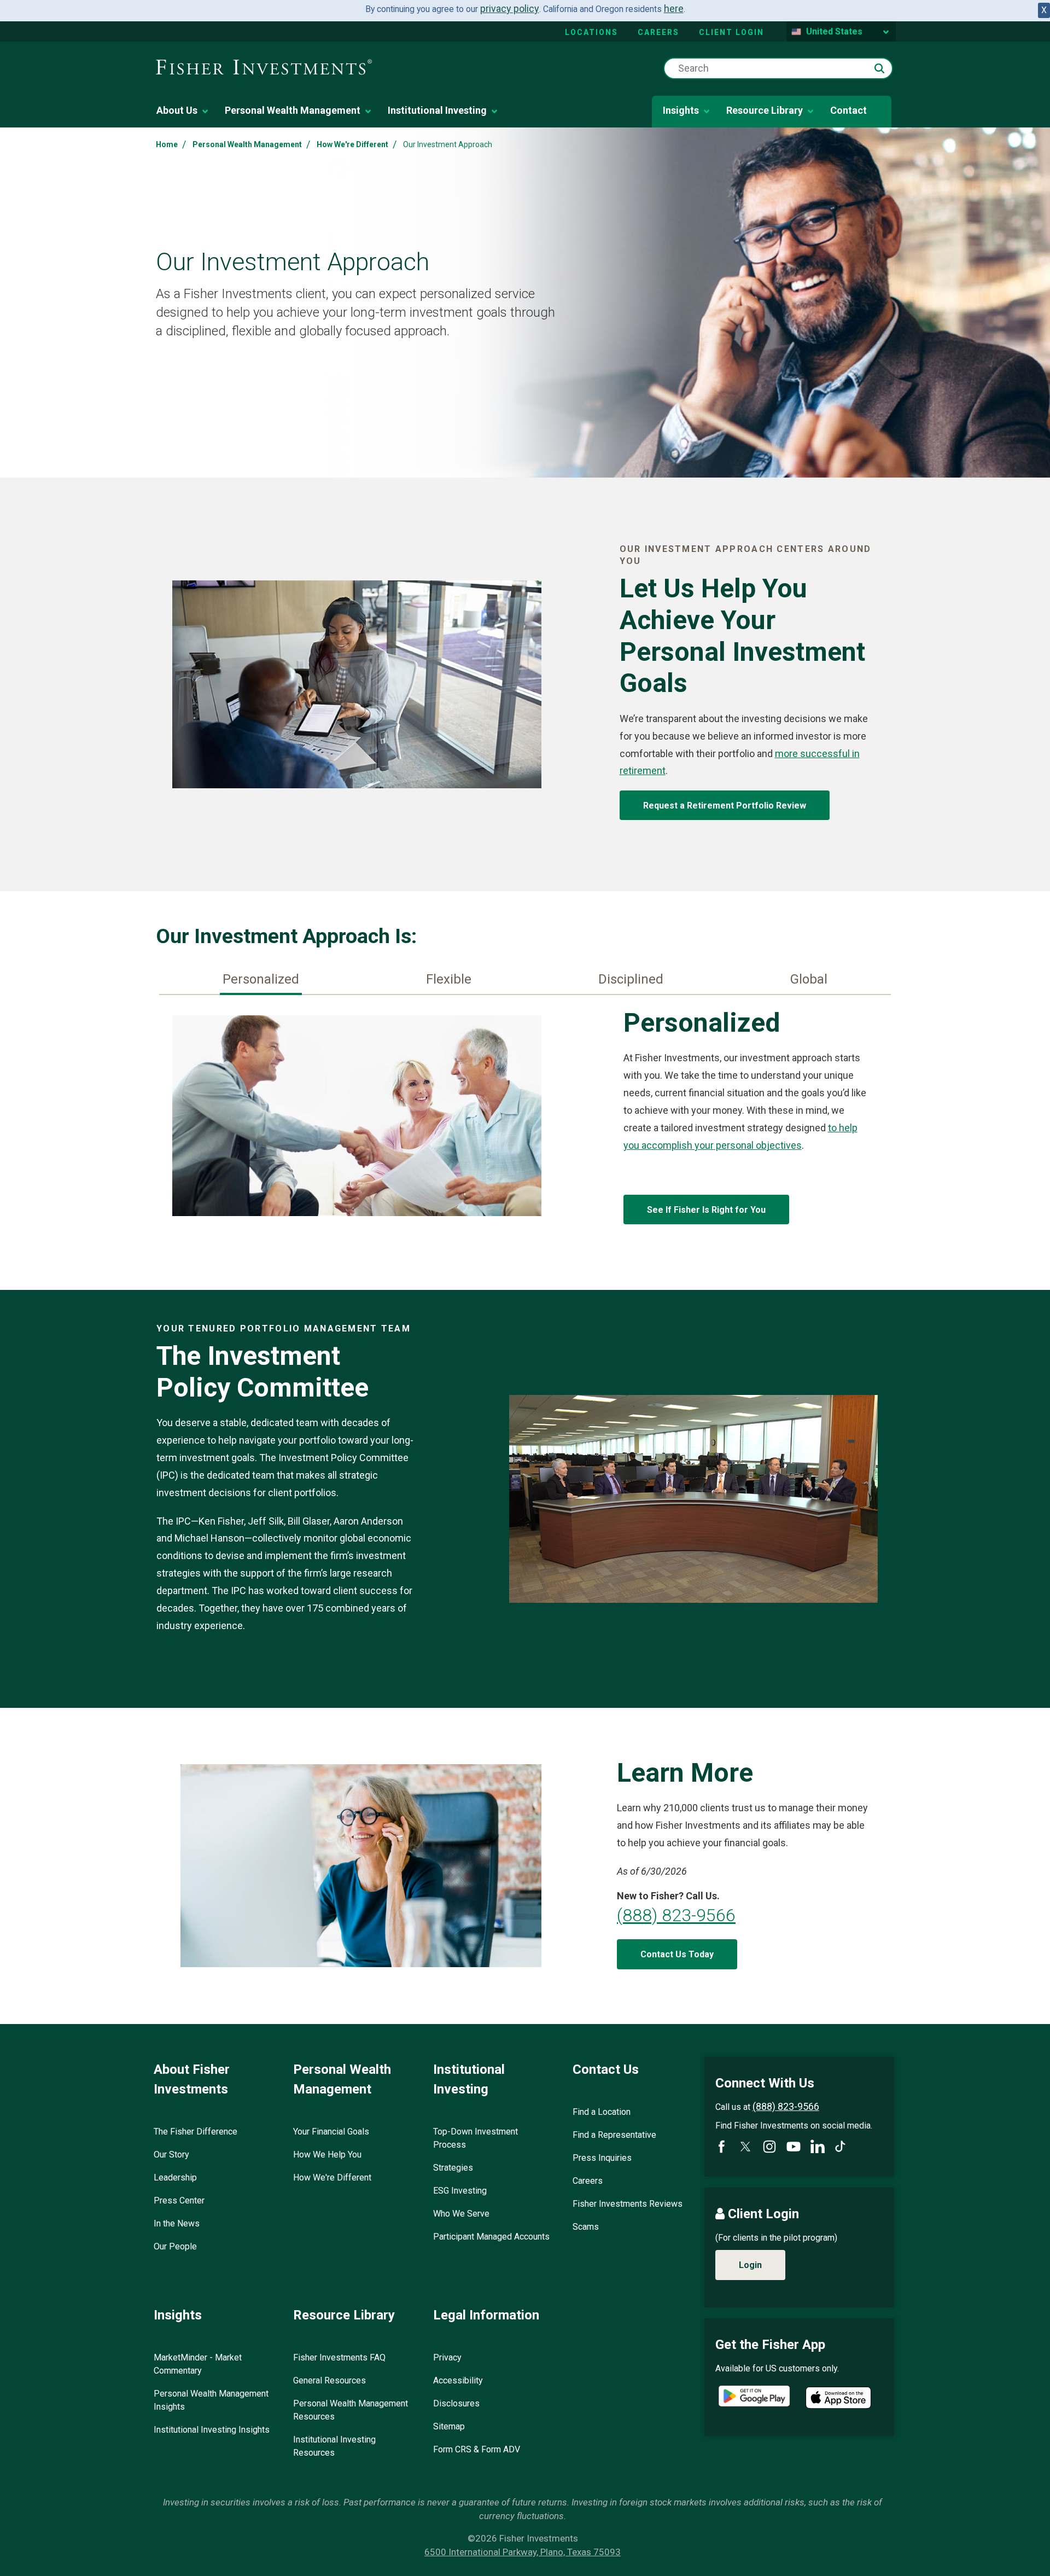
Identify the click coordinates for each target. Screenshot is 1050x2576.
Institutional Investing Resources (334, 2446)
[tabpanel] (525, 1118)
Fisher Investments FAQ (339, 2357)
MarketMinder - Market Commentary (198, 2364)
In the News (177, 2223)
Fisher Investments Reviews (628, 2204)
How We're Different (352, 144)
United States (834, 31)
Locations (591, 32)
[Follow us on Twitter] (745, 2147)
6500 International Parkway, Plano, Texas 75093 (523, 2552)
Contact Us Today (677, 1954)
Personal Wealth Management (293, 110)
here (674, 8)
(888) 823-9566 (676, 1915)
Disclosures (456, 2403)
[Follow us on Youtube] (794, 2147)
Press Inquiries (602, 2158)
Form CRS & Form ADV (477, 2449)
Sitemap (449, 2426)
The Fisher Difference (196, 2132)
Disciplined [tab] (631, 979)
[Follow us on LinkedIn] (818, 2147)
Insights (681, 110)
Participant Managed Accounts (491, 2237)
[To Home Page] (264, 68)
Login (750, 2265)
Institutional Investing (437, 110)
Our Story (171, 2155)
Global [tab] (809, 979)
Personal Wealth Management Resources (351, 2410)
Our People (175, 2246)
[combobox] (778, 68)
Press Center (179, 2200)
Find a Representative (614, 2135)
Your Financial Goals (331, 2132)
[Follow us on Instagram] (769, 2147)
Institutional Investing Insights (212, 2430)
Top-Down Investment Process (476, 2138)
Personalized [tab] (261, 979)
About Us (177, 110)
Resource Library (765, 110)
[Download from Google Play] (754, 2397)
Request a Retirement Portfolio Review (725, 806)
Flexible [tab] (449, 979)
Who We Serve (461, 2214)
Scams (586, 2227)
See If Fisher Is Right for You (706, 1210)
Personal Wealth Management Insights (211, 2400)
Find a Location (602, 2112)
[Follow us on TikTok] (840, 2146)
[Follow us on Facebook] (721, 2147)
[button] (879, 68)
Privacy (447, 2357)
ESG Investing (460, 2191)
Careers (658, 32)
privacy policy (510, 8)
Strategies (453, 2168)
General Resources (329, 2380)
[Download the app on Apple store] (838, 2398)
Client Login (731, 32)
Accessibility (458, 2380)
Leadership (175, 2177)
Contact (848, 110)
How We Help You (327, 2155)
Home (167, 144)
